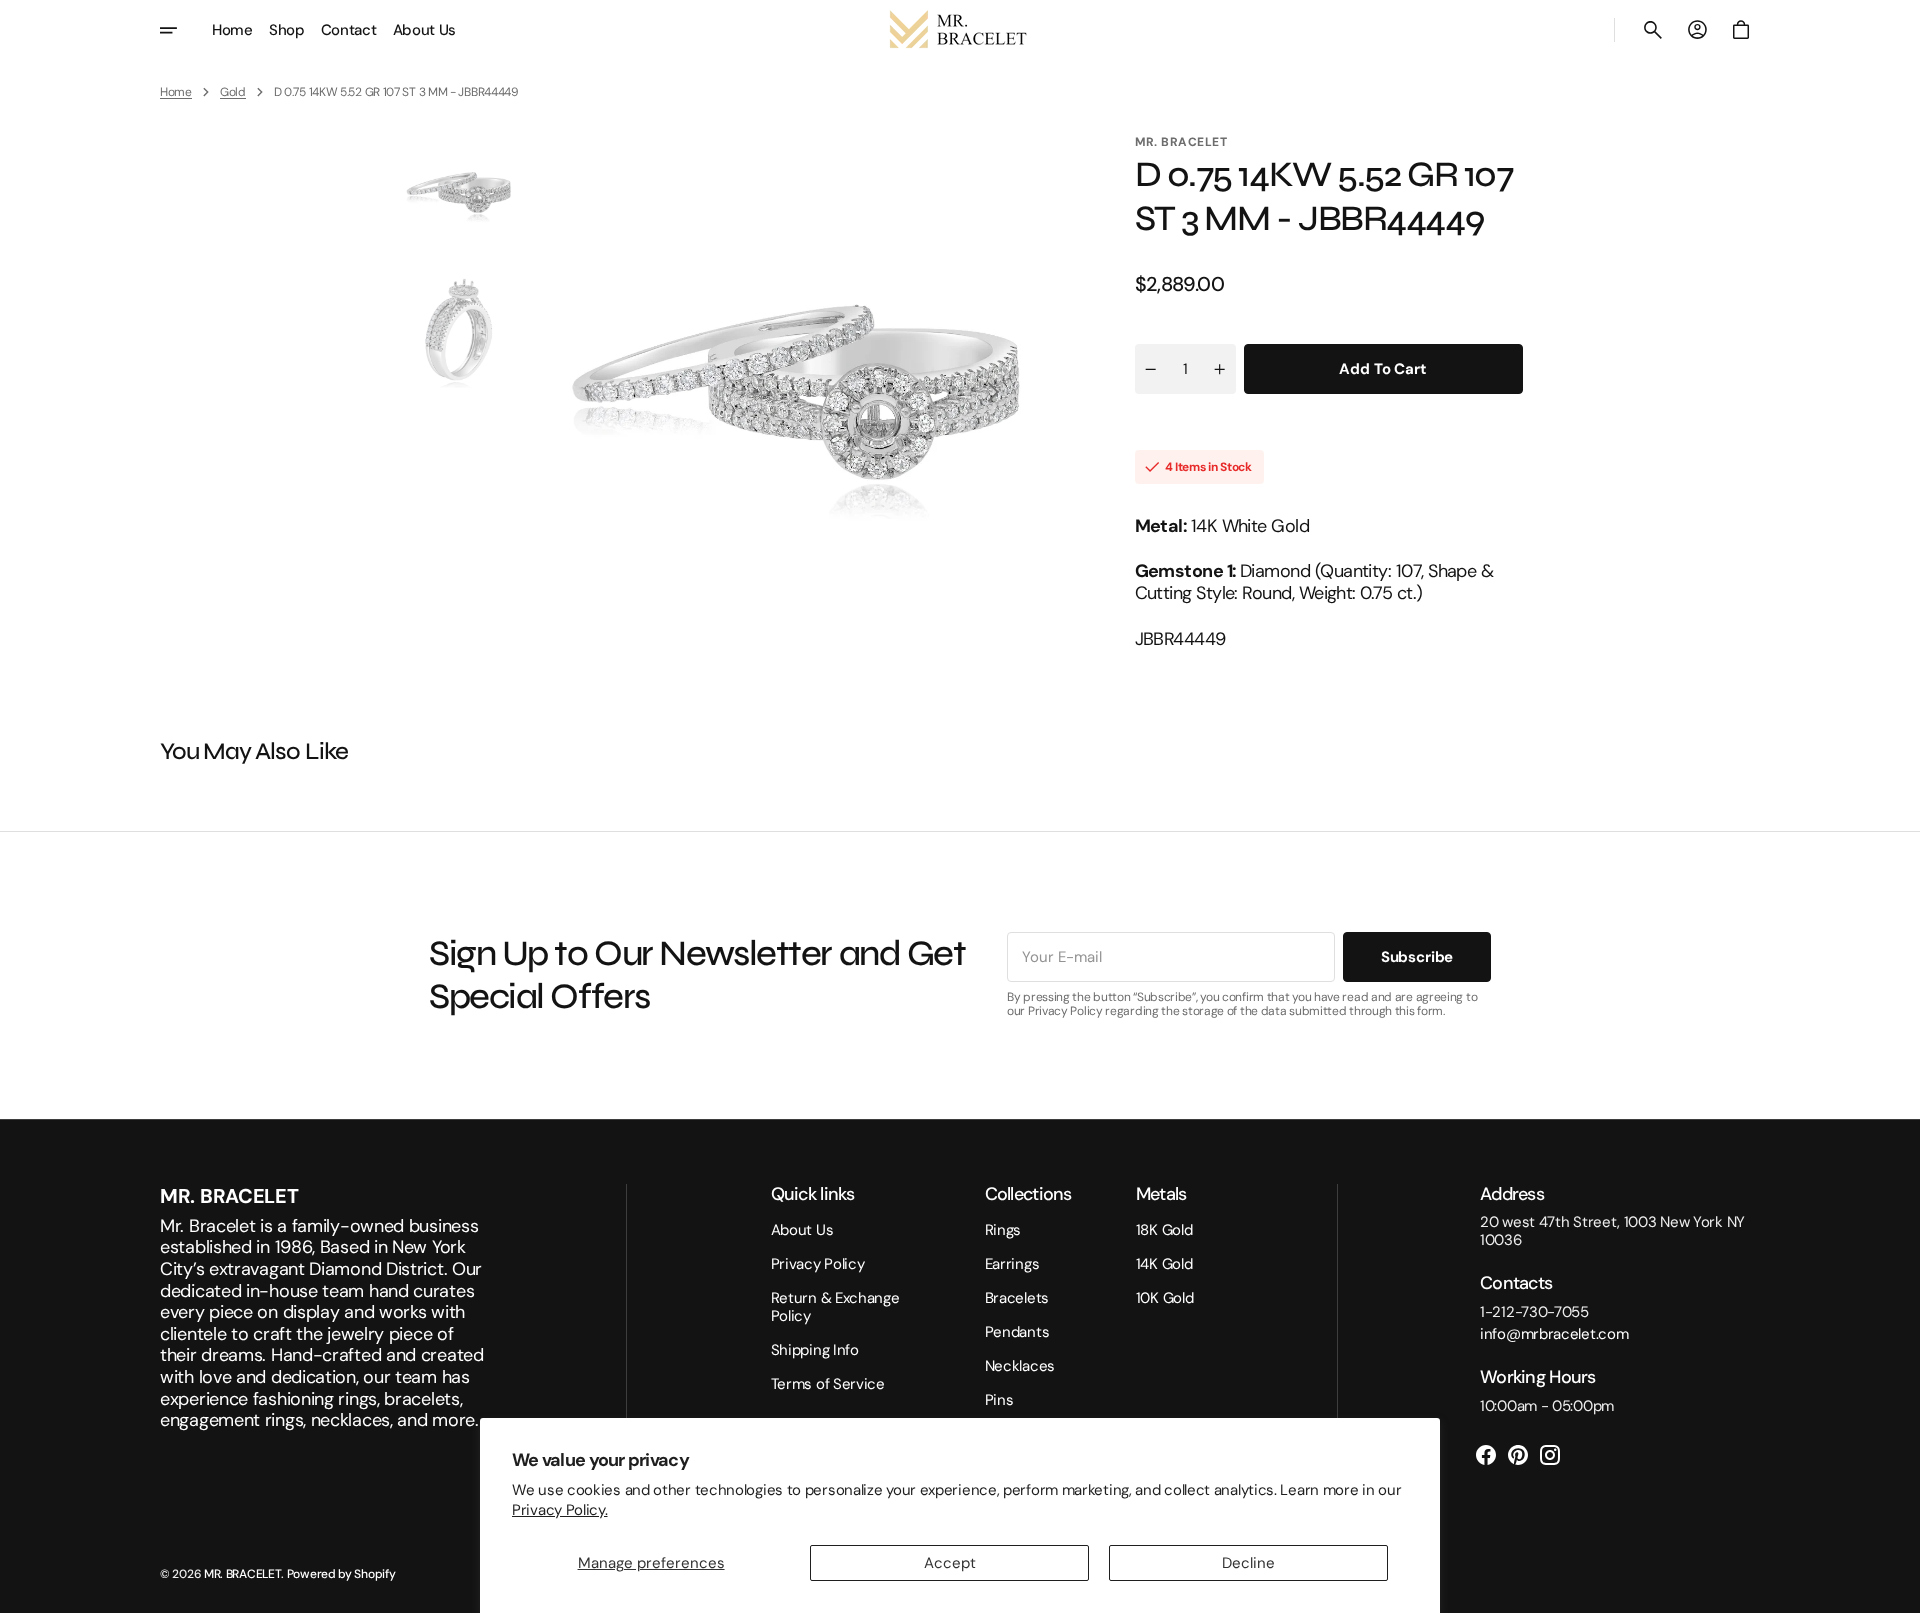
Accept (950, 1563)
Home (176, 92)
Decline (1248, 1563)
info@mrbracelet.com (1554, 1334)
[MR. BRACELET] (960, 30)
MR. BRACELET (242, 1574)
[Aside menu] (182, 30)
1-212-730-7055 (1534, 1312)
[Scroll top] (1896, 1589)
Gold (233, 92)
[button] (1653, 30)
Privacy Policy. (560, 1510)
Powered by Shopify (341, 1574)
